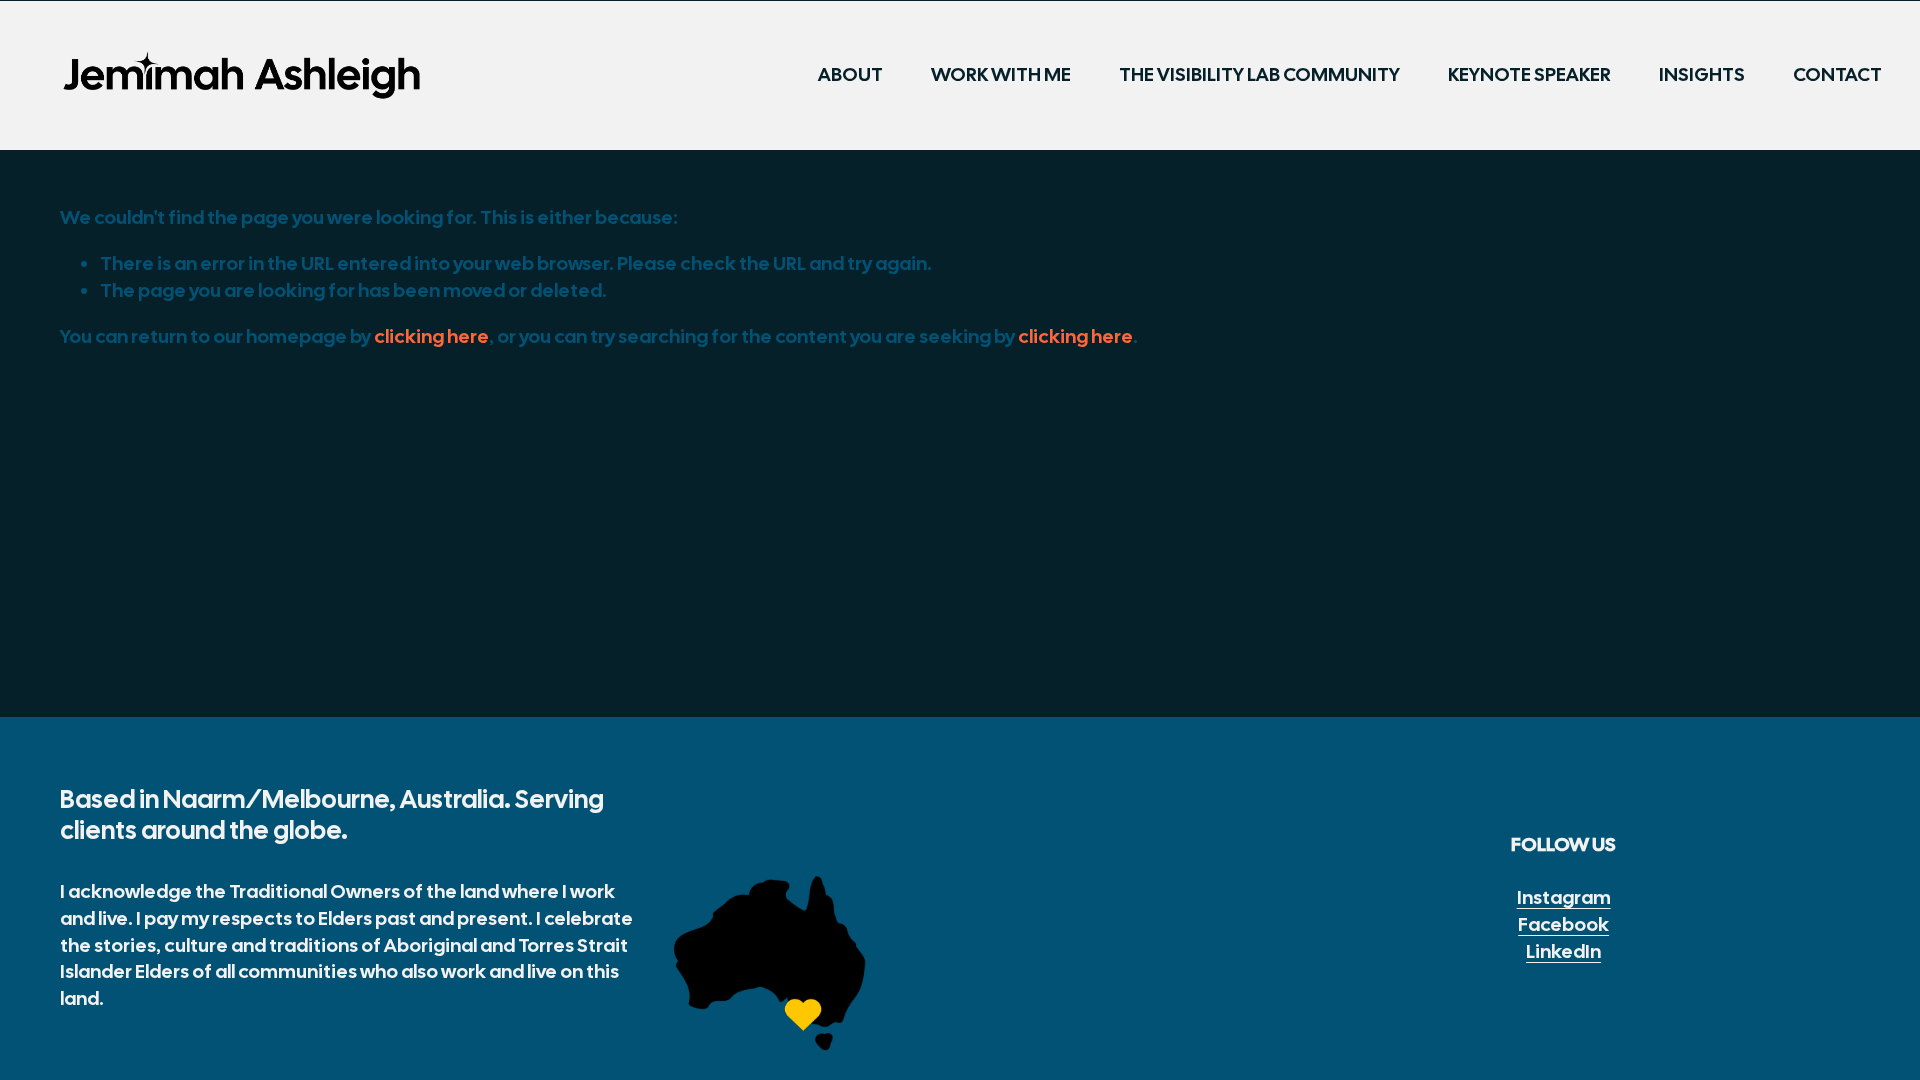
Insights (1702, 74)
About (850, 74)
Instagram (1564, 897)
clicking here (431, 336)
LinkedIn (1563, 951)
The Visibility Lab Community (1259, 74)
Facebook (1563, 924)
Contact (1837, 74)
